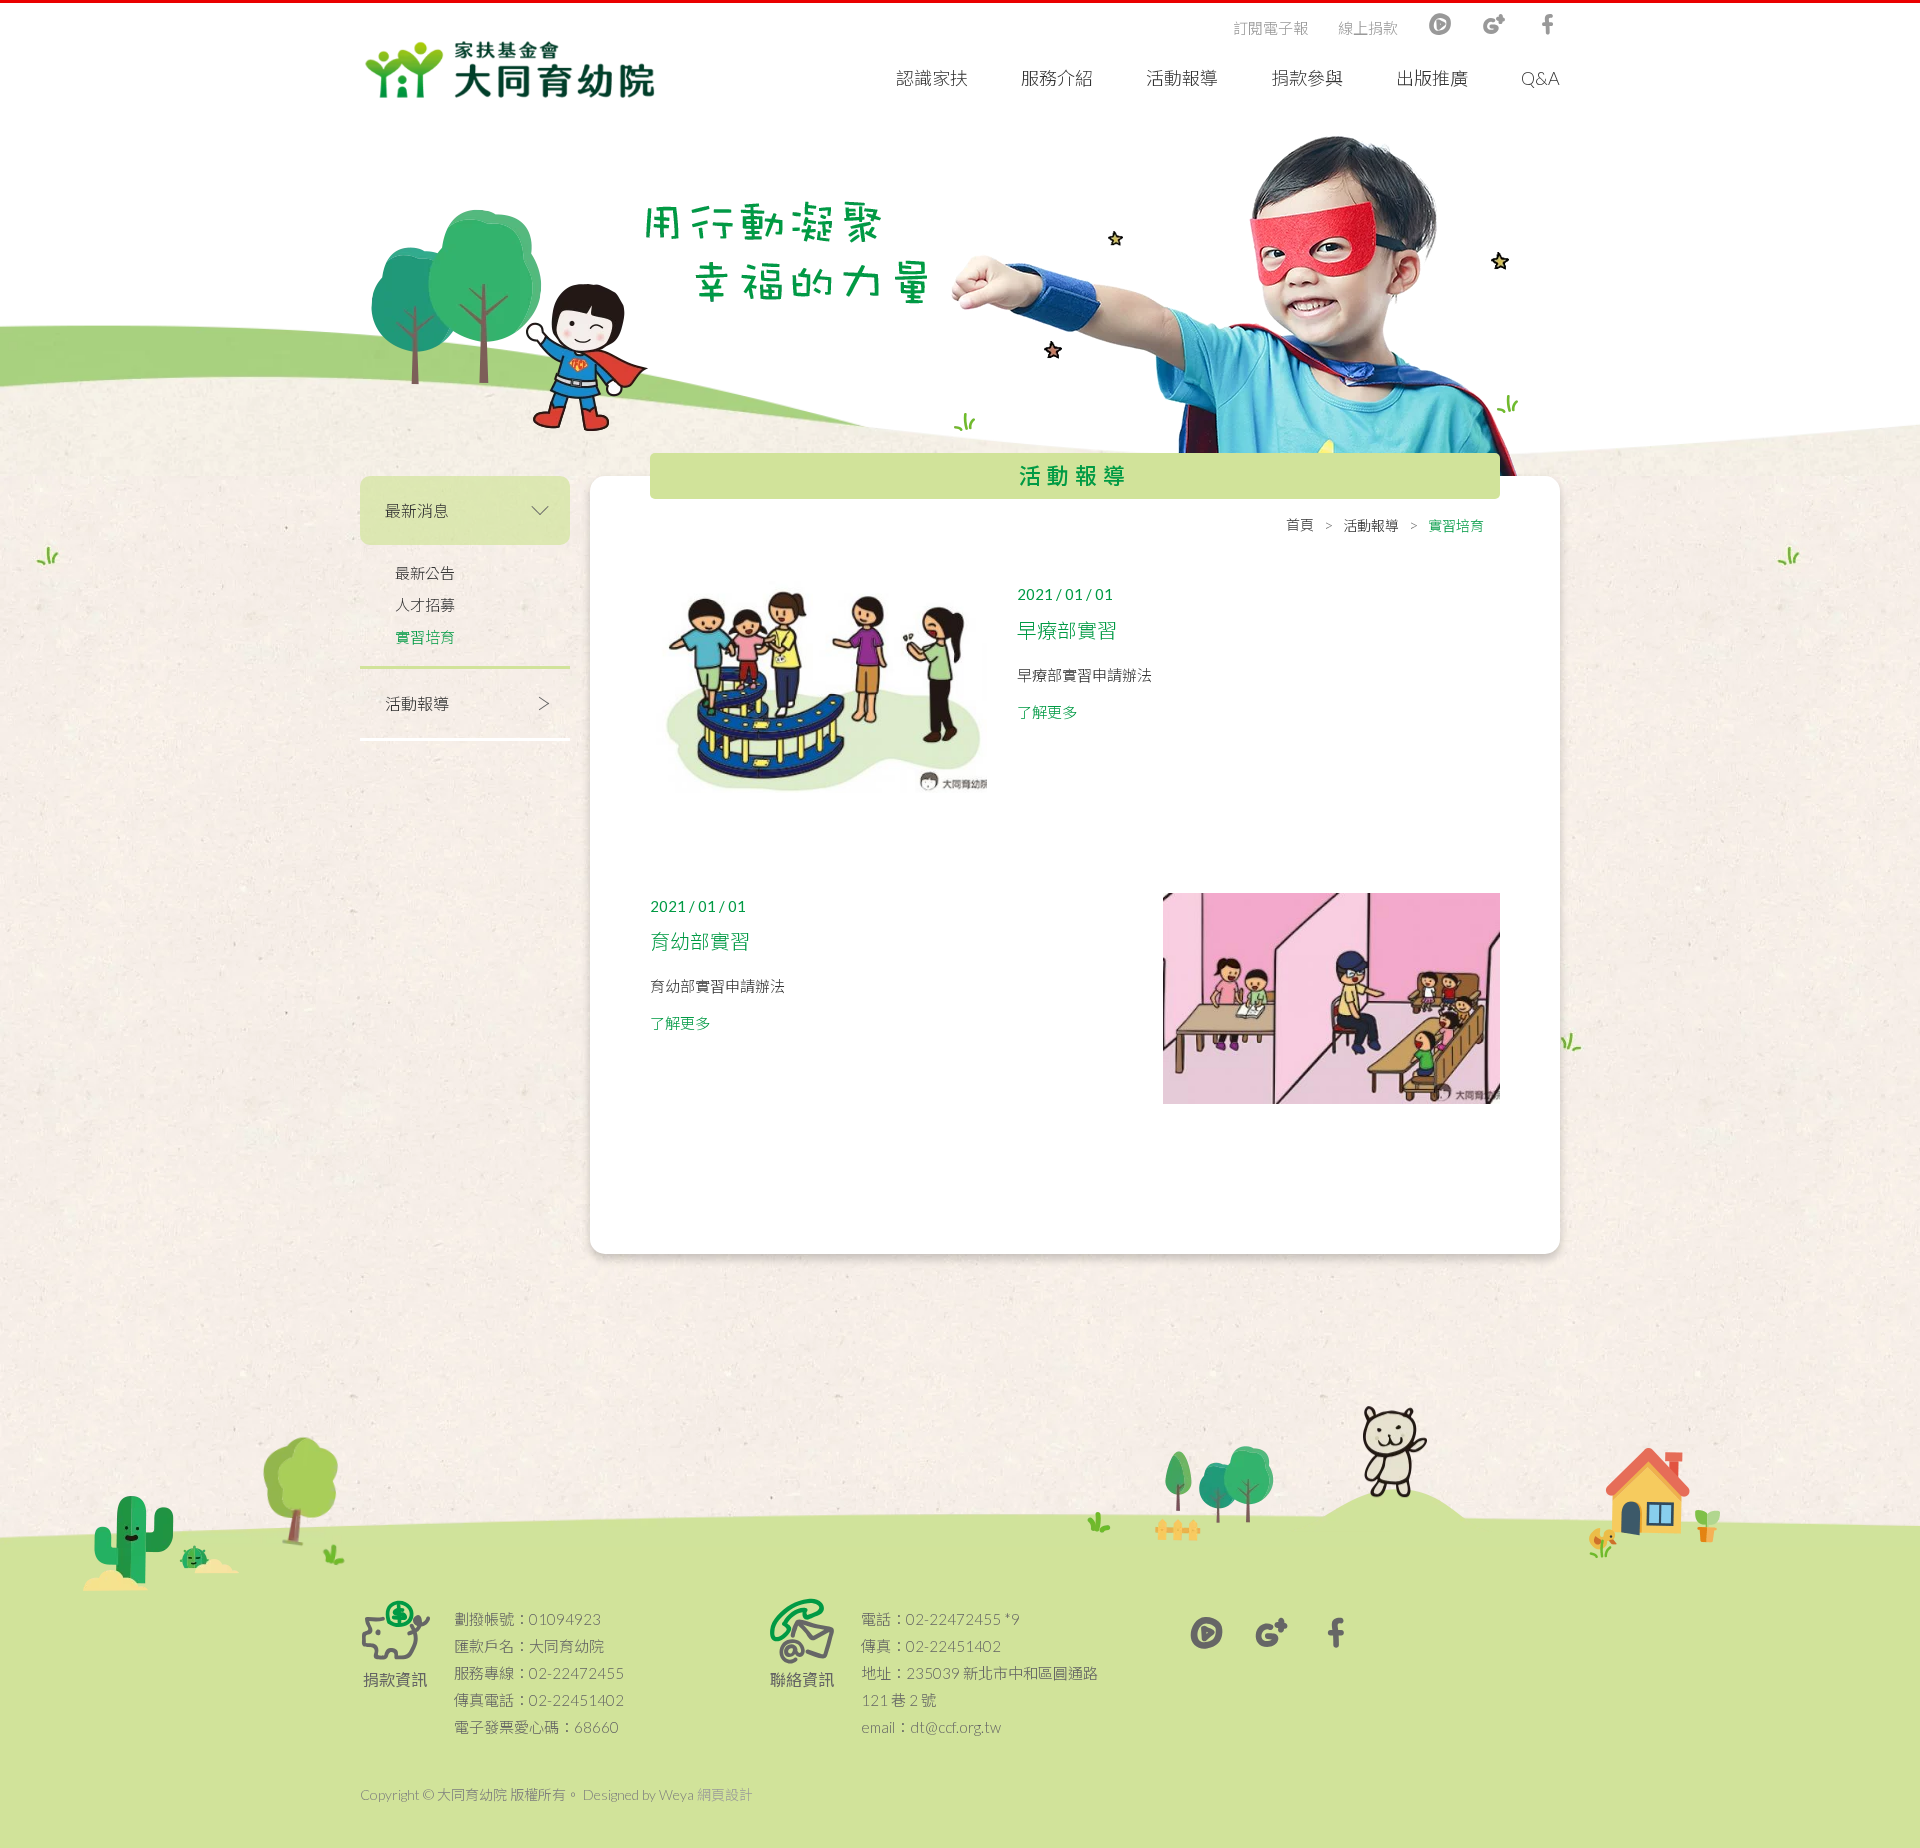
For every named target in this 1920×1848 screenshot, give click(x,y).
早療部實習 (1067, 630)
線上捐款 (1368, 28)
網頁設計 (725, 1794)
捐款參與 (1307, 78)
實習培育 (425, 637)
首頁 (1300, 524)
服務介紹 (1057, 78)
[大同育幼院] (510, 69)
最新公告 (425, 573)
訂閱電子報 (1270, 28)
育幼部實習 (700, 941)
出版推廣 (1432, 78)
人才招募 (425, 605)
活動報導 (1182, 78)
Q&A (1540, 78)
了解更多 (1047, 712)
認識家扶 (932, 78)
